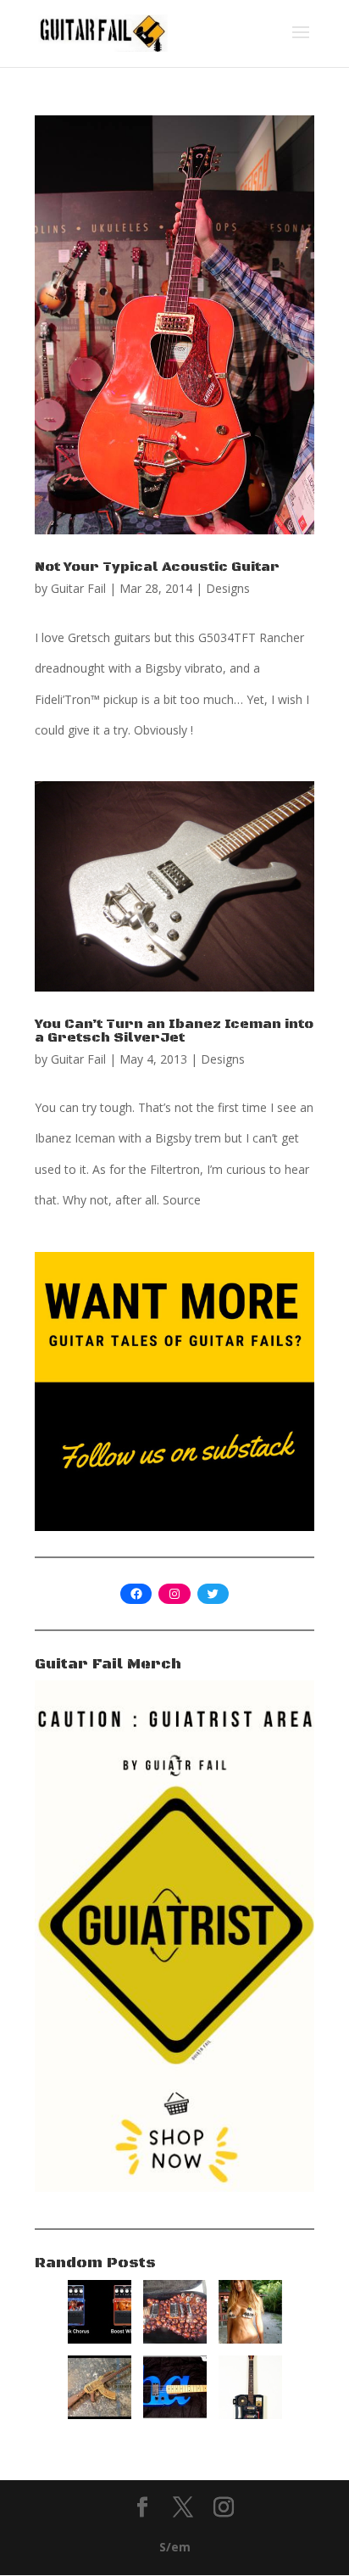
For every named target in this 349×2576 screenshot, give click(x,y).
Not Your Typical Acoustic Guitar (157, 567)
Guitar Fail (78, 588)
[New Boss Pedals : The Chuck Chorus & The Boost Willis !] (100, 2339)
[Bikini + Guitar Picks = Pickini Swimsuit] (250, 2339)
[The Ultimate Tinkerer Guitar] (250, 2414)
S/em (175, 2547)
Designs (228, 588)
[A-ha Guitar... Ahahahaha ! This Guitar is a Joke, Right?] (175, 2414)
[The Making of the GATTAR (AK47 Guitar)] (100, 2414)
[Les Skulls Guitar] (175, 2339)
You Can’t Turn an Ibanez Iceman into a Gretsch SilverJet (174, 1031)
